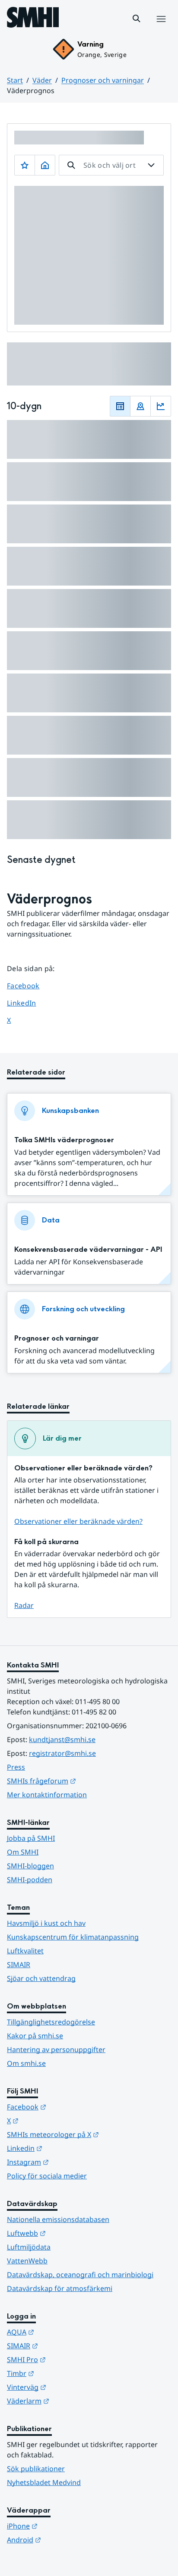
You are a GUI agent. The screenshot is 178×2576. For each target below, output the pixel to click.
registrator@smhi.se (62, 1753)
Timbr (63, 2373)
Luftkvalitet (25, 1951)
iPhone (65, 2526)
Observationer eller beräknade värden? (78, 1521)
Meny (161, 28)
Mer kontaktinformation (47, 1795)
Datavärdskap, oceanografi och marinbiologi (80, 2275)
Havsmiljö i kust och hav (46, 1923)
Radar (24, 1605)
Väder (42, 80)
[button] (137, 19)
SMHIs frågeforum (84, 1781)
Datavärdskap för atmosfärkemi (60, 2288)
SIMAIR (19, 1965)
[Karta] (140, 406)
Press (16, 1767)
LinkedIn (30, 1003)
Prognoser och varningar (103, 80)
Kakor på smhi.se (35, 2036)
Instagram (70, 2162)
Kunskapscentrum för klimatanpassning (73, 1937)
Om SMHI (23, 1852)
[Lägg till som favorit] (25, 165)
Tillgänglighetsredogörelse (51, 2022)
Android (66, 2540)
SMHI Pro (69, 2359)
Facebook (30, 986)
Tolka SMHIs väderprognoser (64, 1140)
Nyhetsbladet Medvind (44, 2482)
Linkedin (67, 2148)
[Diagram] (161, 406)
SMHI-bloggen (30, 1866)
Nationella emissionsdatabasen (58, 2219)
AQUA (63, 2332)
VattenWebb (27, 2261)
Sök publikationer (36, 2469)
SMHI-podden (30, 1880)
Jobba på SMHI (31, 1838)
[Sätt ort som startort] (45, 165)
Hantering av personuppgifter (56, 2050)
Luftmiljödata (29, 2247)
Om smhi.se (26, 2063)
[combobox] (111, 165)
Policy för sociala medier (47, 2176)
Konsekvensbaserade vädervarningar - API (88, 1249)
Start (15, 80)
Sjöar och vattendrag (41, 1978)
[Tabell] (120, 406)
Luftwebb (69, 2233)
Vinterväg (69, 2387)
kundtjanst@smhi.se (62, 1739)
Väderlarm (70, 2401)
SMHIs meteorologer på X (89, 2134)
